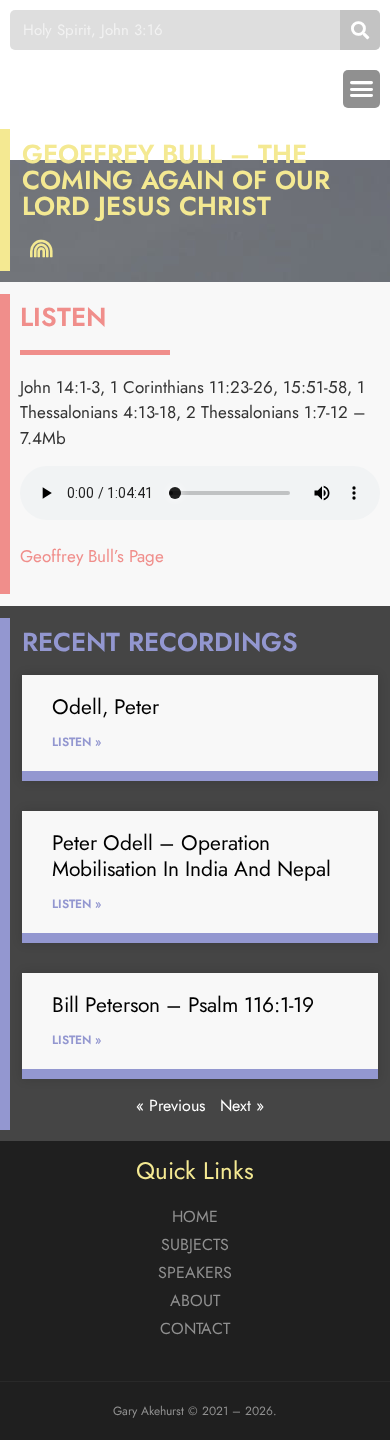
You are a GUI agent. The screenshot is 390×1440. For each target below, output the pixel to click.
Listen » (76, 742)
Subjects (195, 1244)
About (195, 1300)
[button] (362, 89)
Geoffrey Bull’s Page (92, 556)
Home (195, 1216)
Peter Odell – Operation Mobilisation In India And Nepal (191, 855)
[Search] (360, 30)
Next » (242, 1105)
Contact (195, 1328)
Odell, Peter (105, 707)
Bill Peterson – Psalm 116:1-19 (183, 1005)
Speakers (195, 1272)
